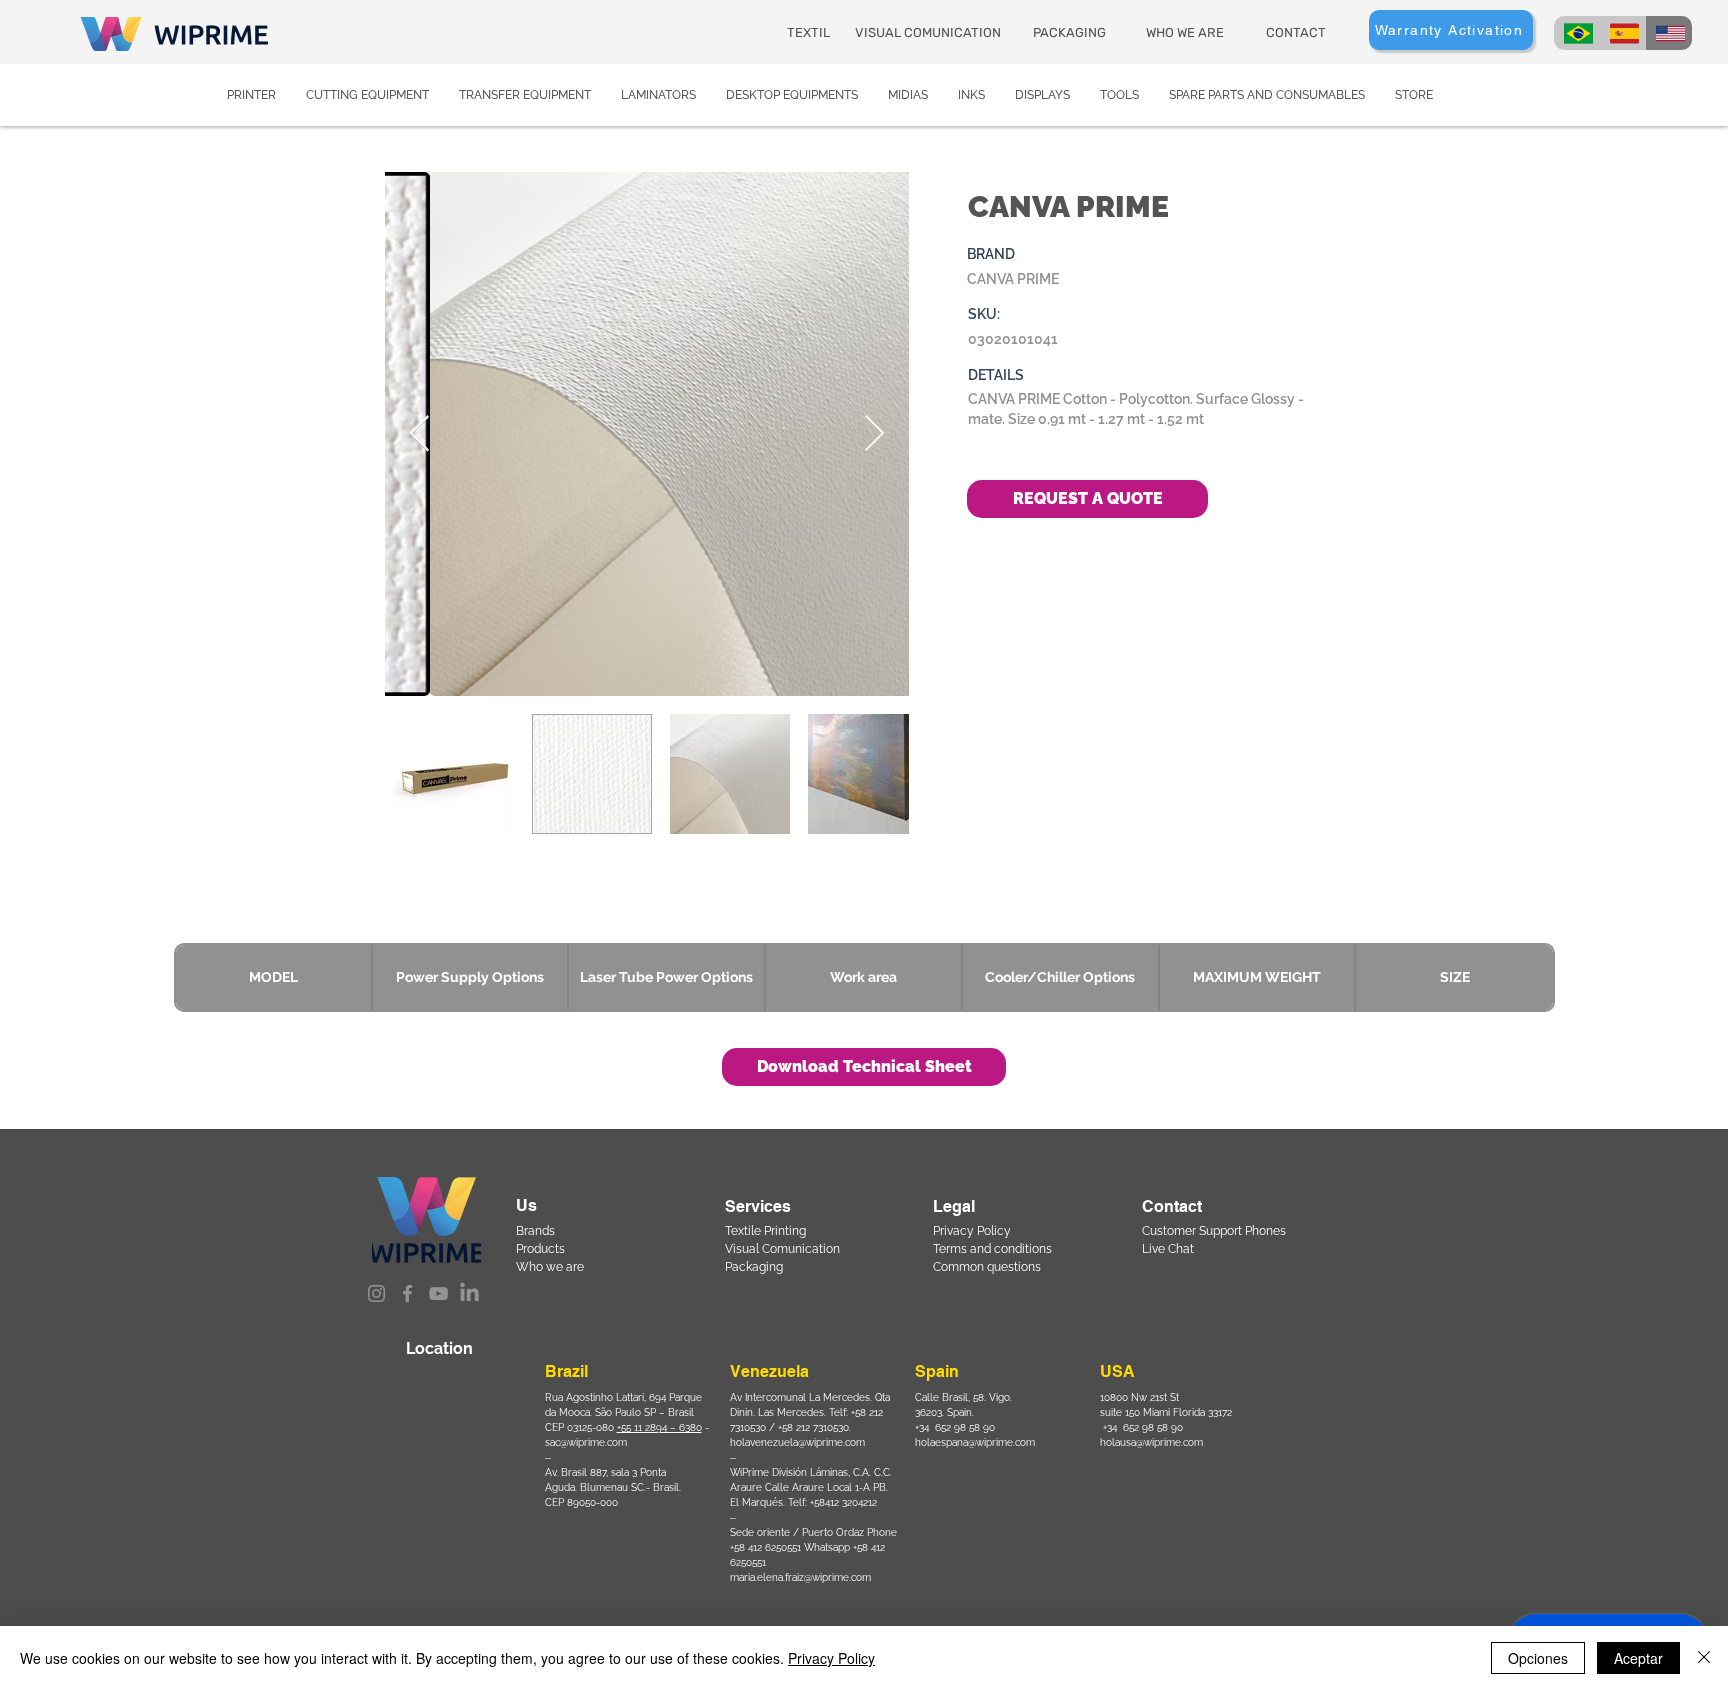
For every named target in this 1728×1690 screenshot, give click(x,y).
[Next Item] (874, 434)
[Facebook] (407, 1293)
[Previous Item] (419, 434)
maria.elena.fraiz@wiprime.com (800, 1577)
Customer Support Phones (1214, 1231)
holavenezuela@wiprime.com (797, 1442)
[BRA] (1577, 33)
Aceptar (1638, 1658)
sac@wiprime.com (586, 1442)
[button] (864, 1067)
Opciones (1538, 1658)
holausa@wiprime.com (1151, 1442)
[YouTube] (438, 1293)
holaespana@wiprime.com (975, 1442)
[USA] (1669, 33)
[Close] (1704, 1658)
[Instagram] (376, 1293)
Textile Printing (765, 1231)
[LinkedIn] (469, 1293)
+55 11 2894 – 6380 (659, 1427)
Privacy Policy (831, 1658)
